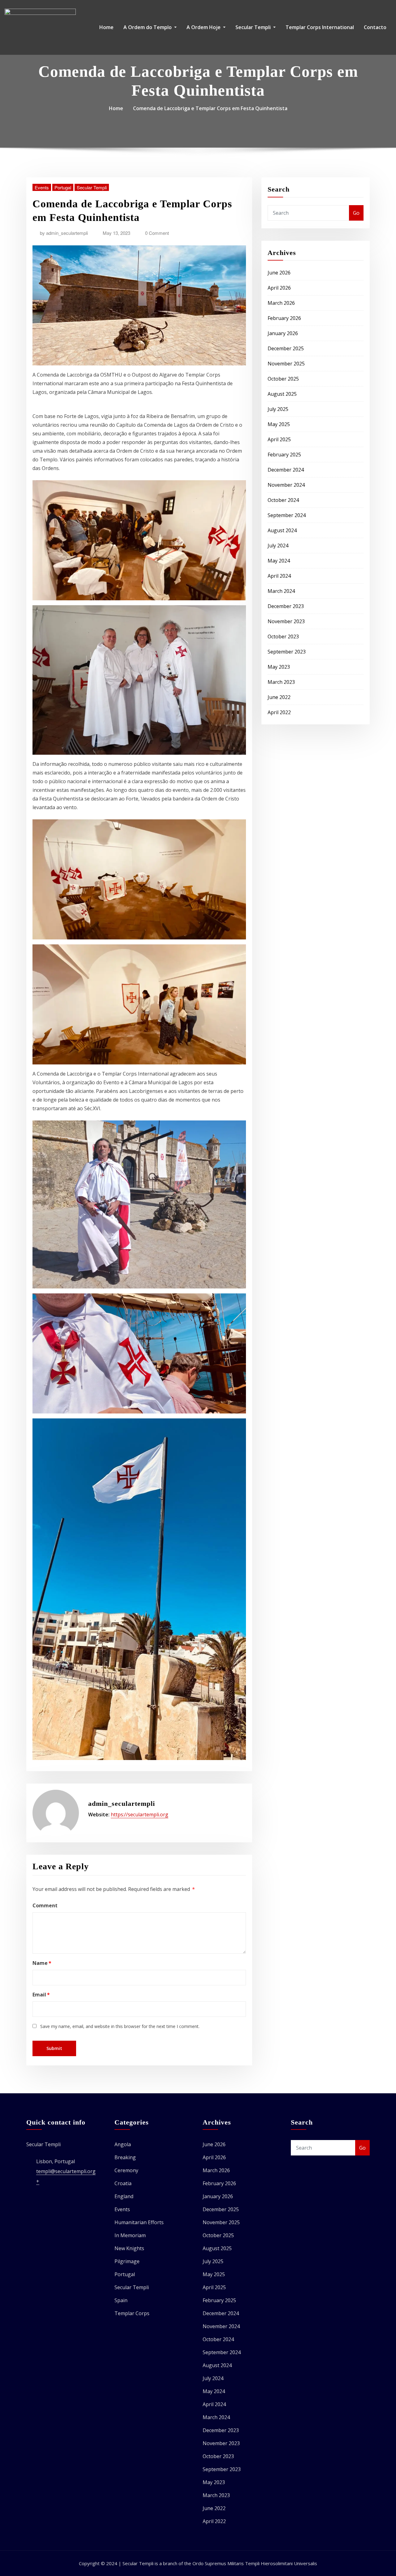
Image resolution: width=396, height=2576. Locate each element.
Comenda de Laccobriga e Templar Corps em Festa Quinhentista (210, 108)
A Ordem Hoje (204, 27)
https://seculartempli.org (140, 1814)
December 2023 (286, 606)
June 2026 (279, 273)
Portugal (63, 187)
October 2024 (283, 500)
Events (42, 187)
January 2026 (283, 333)
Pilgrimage (127, 2261)
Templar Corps (132, 2313)
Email (41, 1995)
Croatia (123, 2183)
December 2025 (286, 348)
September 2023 (287, 652)
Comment (45, 1905)
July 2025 (278, 409)
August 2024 (282, 530)
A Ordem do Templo (148, 27)
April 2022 (279, 712)
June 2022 (279, 697)
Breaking (125, 2157)
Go (356, 213)
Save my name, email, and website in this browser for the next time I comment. (120, 2026)
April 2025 (279, 439)
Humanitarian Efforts (139, 2222)
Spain (121, 2300)
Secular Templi (254, 27)
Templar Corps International (320, 27)
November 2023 (286, 621)
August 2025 (282, 394)
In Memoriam (130, 2235)
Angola (123, 2144)
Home (106, 27)
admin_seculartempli (64, 233)
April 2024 (279, 576)
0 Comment (157, 233)
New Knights (129, 2248)
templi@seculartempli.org (66, 2171)
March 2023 (281, 682)
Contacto (375, 27)
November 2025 (286, 364)
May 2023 (279, 667)
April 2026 (279, 288)
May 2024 (279, 561)
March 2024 (281, 591)
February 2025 (284, 455)
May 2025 (279, 424)
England (124, 2196)
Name (42, 1963)
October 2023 (283, 636)
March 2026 (281, 303)
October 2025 (283, 379)
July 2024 (278, 546)
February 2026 (284, 318)
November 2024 (286, 485)
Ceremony (126, 2170)
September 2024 (287, 515)
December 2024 (286, 470)
